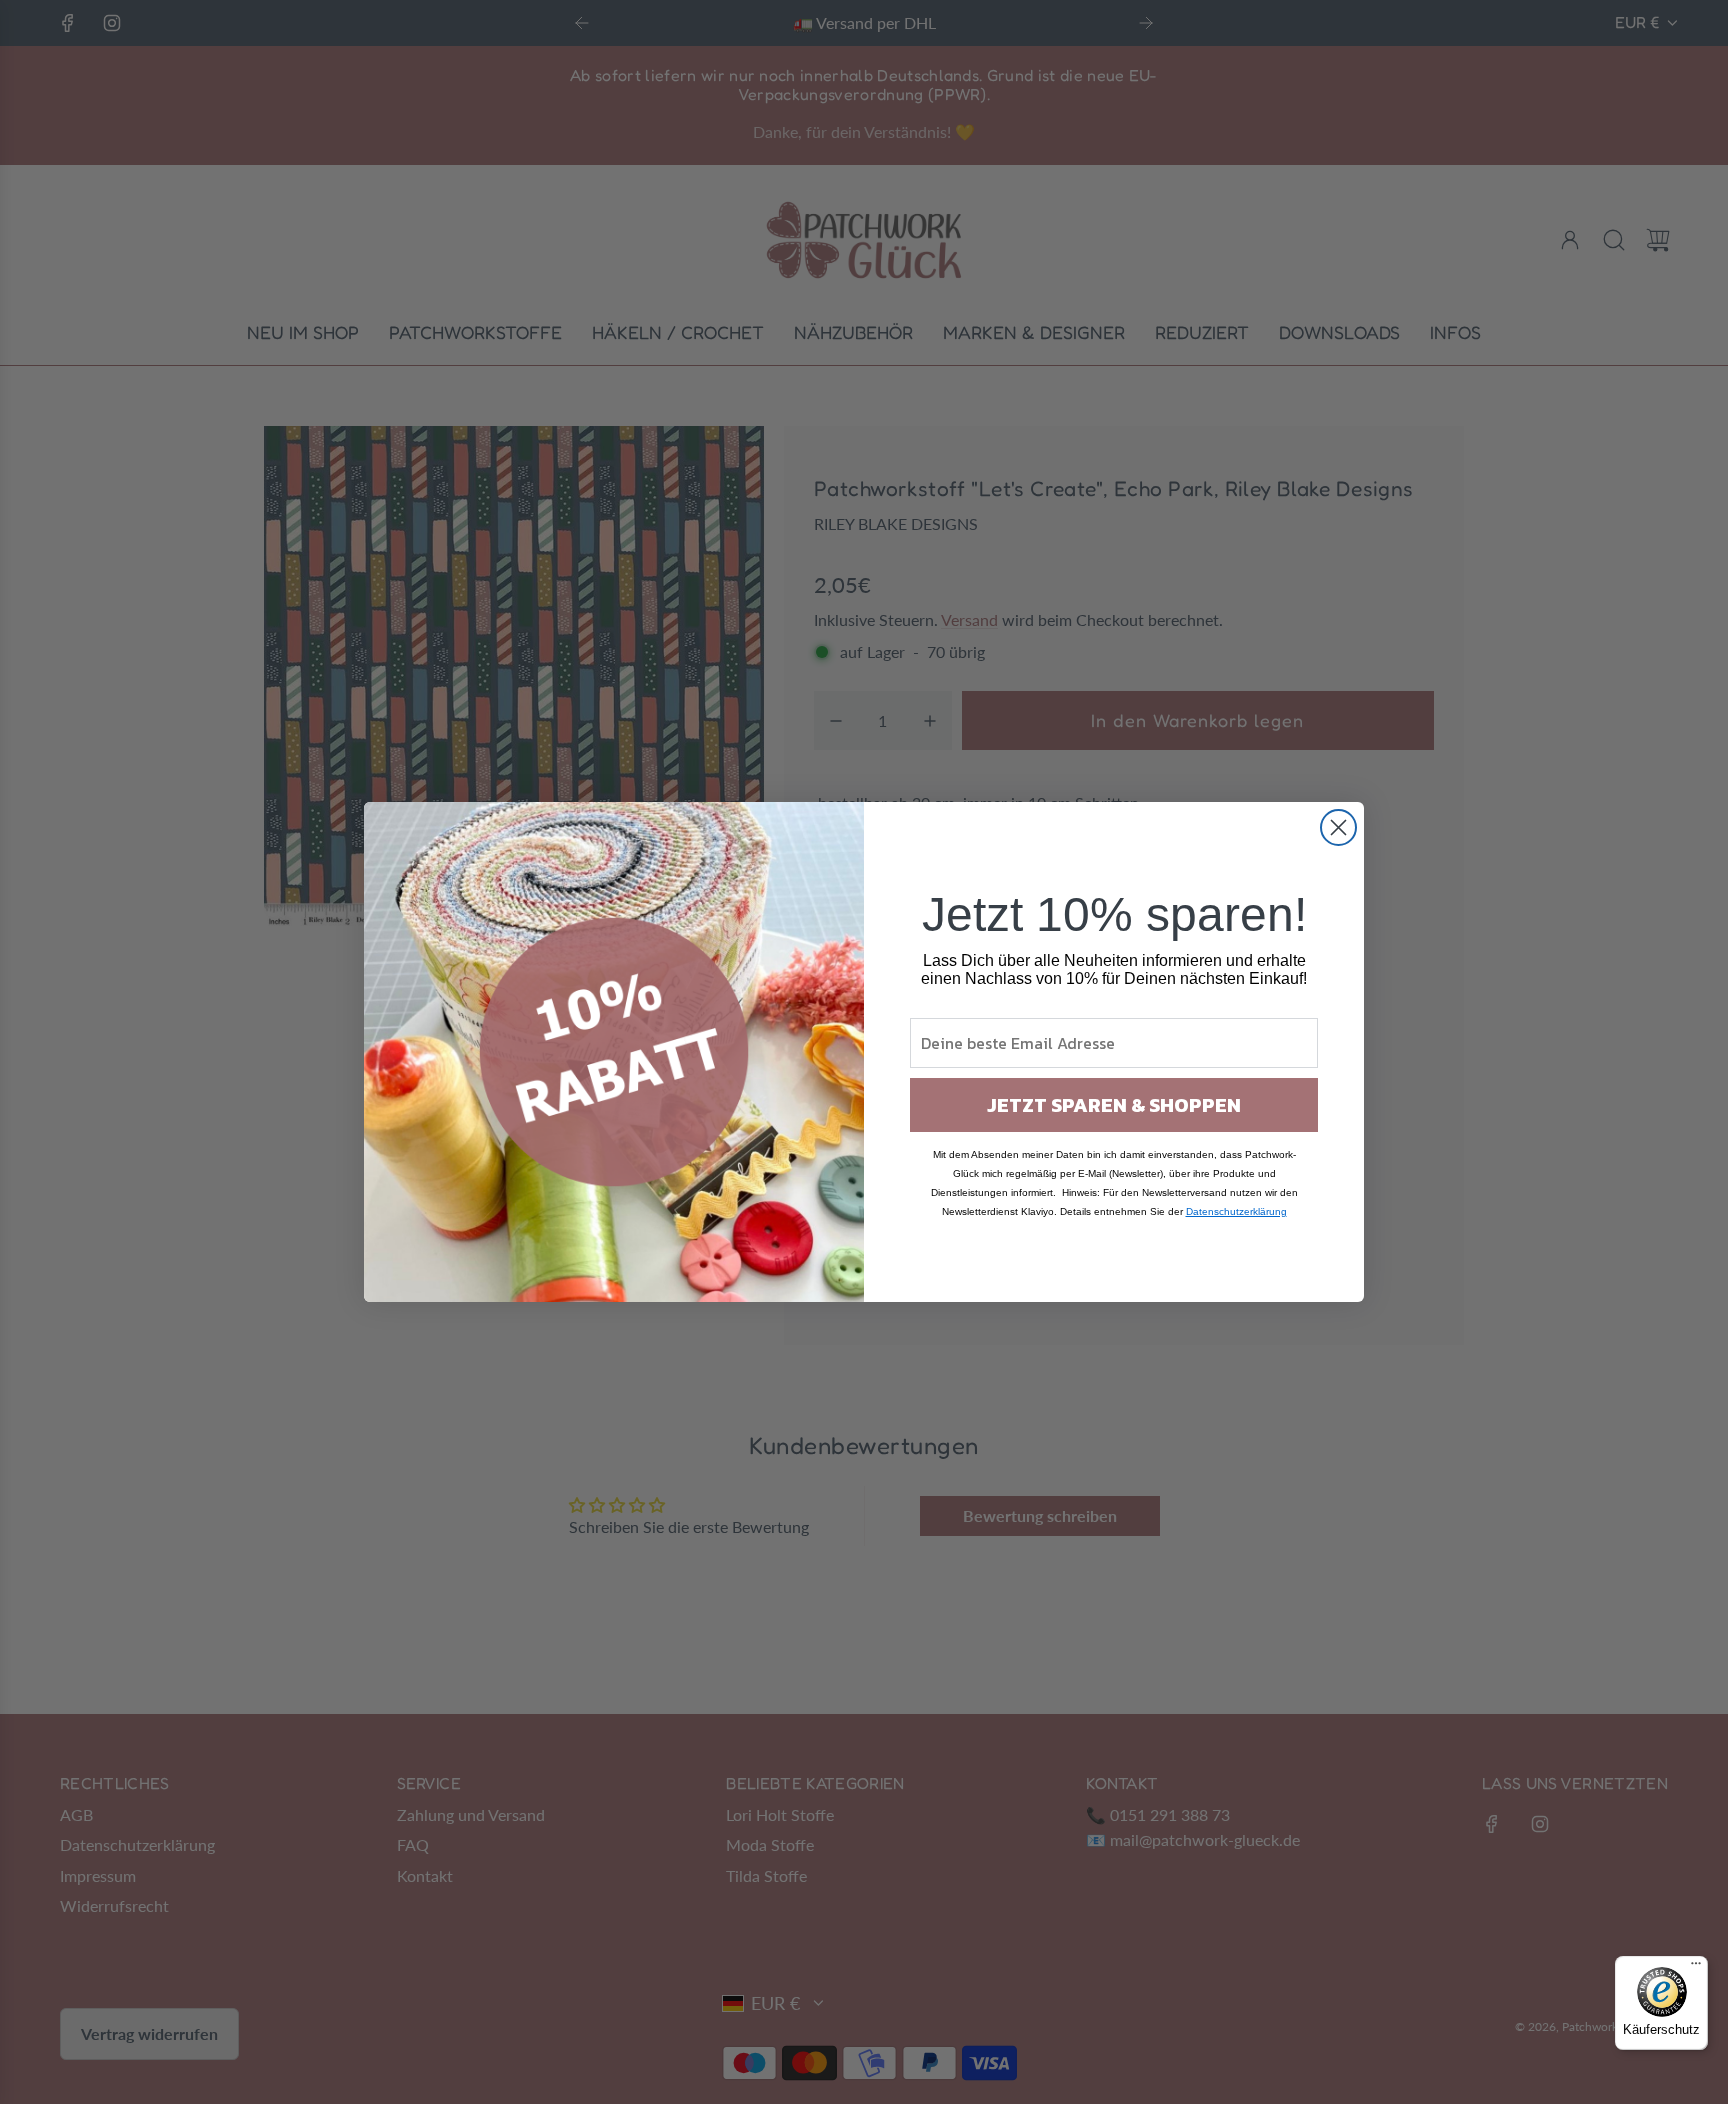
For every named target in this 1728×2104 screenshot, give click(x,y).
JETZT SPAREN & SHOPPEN (1114, 1105)
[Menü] (1696, 1968)
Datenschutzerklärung (1236, 1211)
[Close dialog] (1338, 827)
